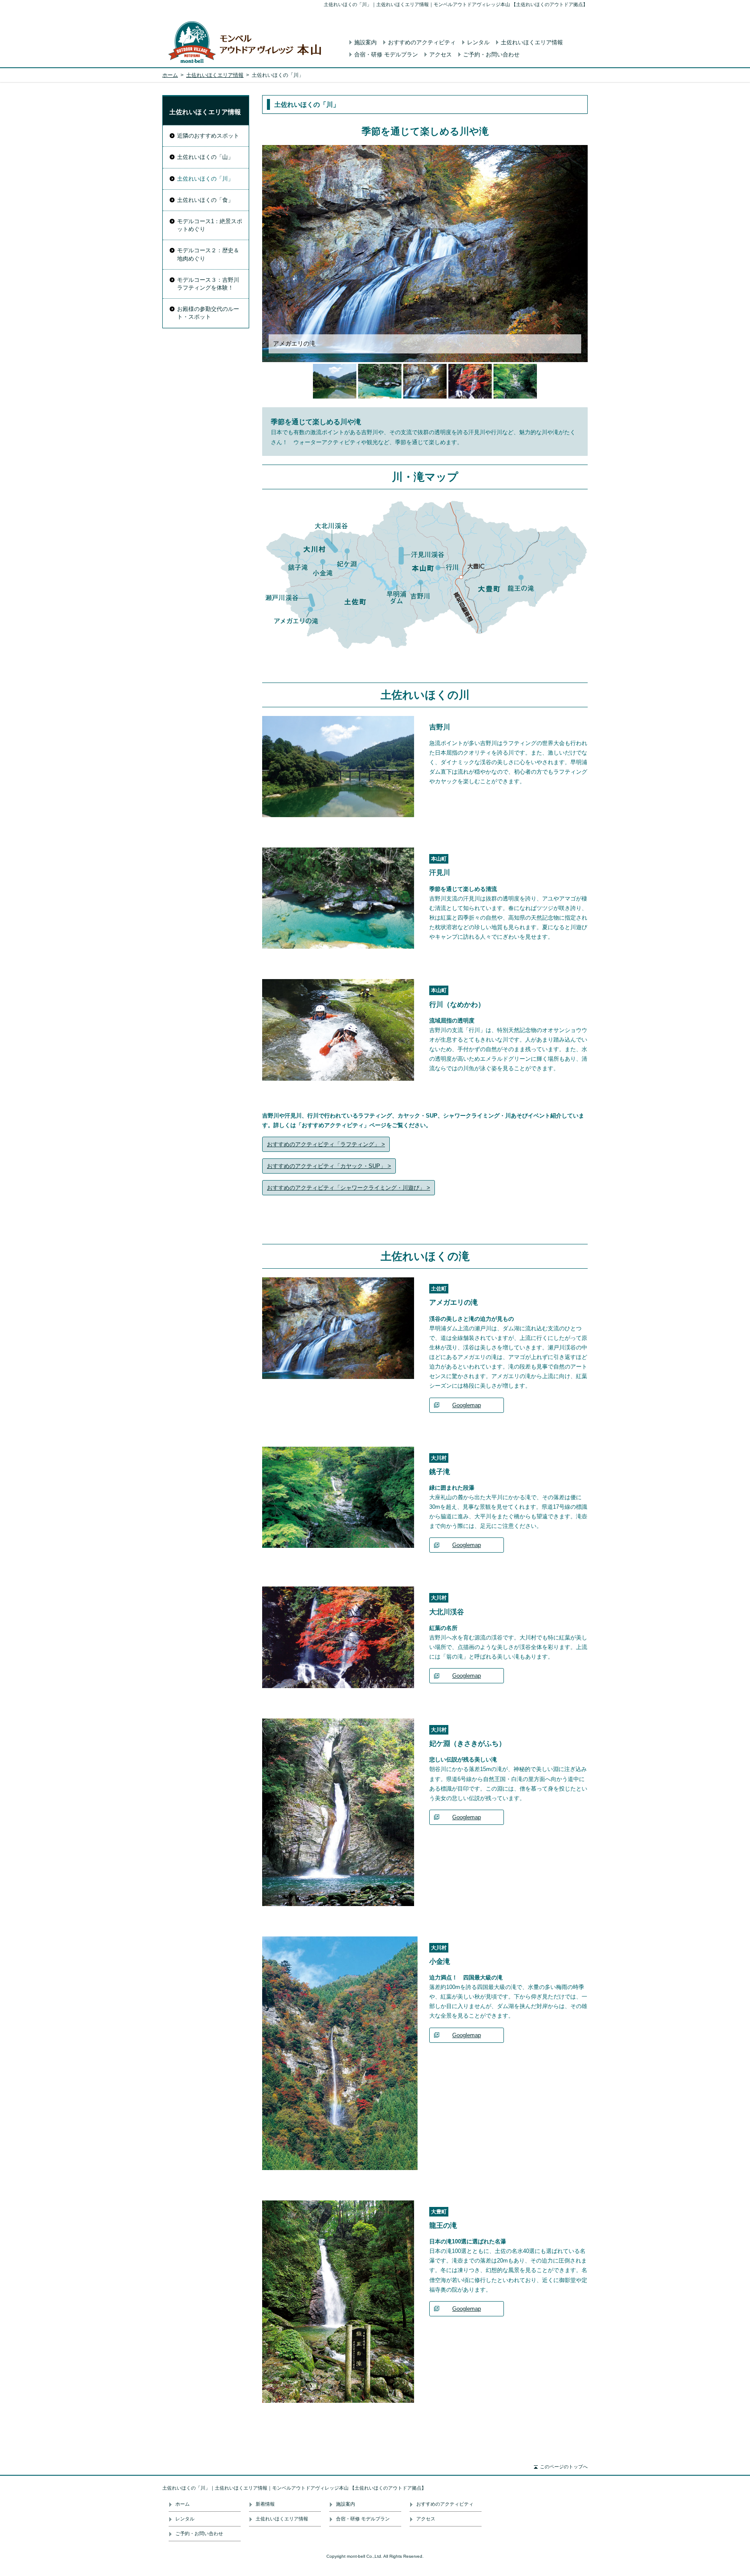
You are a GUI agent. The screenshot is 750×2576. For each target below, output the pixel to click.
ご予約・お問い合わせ (491, 54)
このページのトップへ (564, 2467)
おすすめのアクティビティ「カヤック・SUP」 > (329, 1166)
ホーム (170, 75)
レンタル (478, 42)
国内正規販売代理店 (545, 2507)
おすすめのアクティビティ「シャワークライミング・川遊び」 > (349, 1188)
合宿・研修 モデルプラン (386, 54)
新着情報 (265, 2504)
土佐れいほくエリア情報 (532, 42)
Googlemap (467, 1405)
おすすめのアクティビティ (422, 42)
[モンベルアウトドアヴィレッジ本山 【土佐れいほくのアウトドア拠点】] (247, 41)
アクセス (441, 54)
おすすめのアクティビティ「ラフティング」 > (326, 1144)
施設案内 (365, 42)
